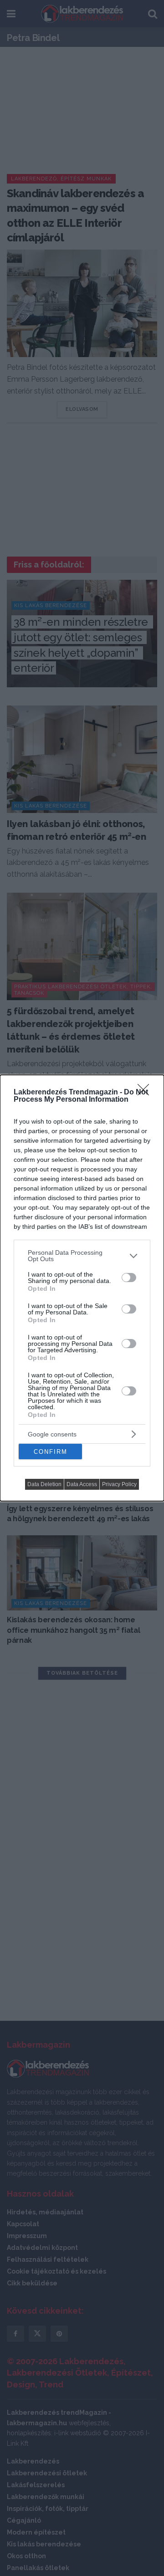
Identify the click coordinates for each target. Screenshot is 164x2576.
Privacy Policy (119, 1484)
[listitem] (82, 1256)
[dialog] (82, 1288)
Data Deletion (44, 1484)
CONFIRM (51, 1452)
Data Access (82, 1484)
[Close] (146, 1093)
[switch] (129, 1278)
